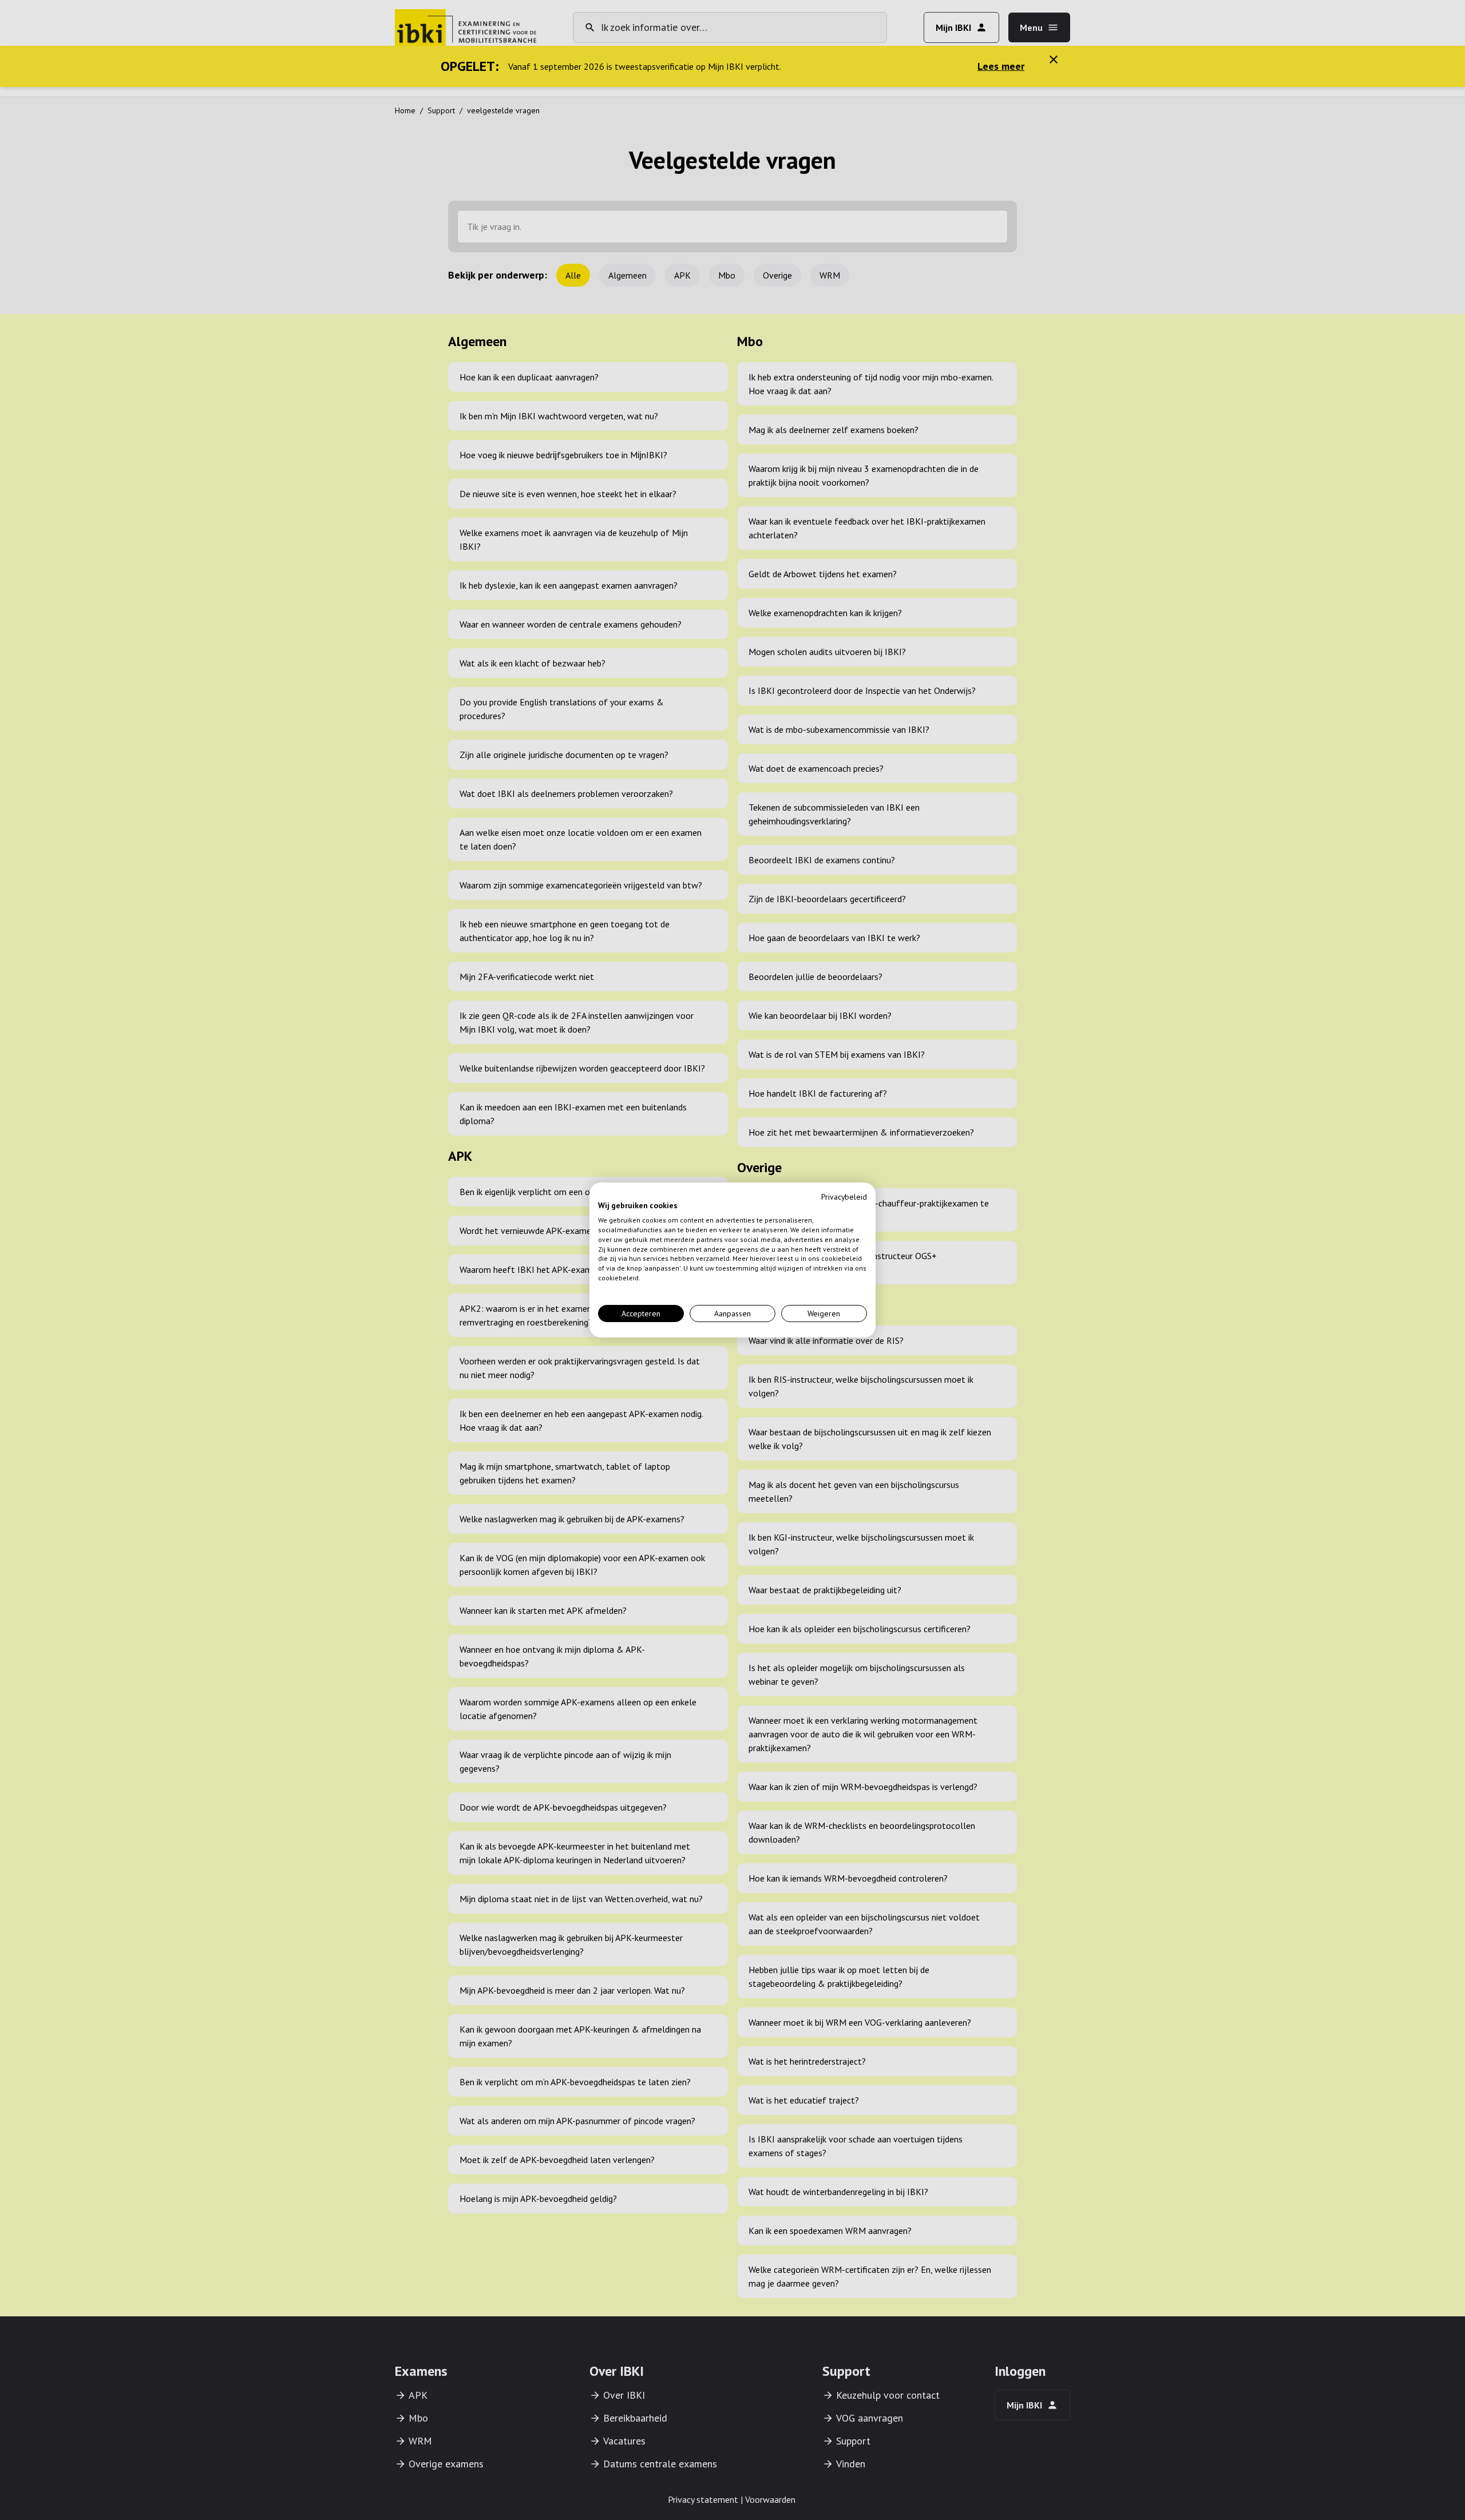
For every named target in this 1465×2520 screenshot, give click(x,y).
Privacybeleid (844, 1197)
